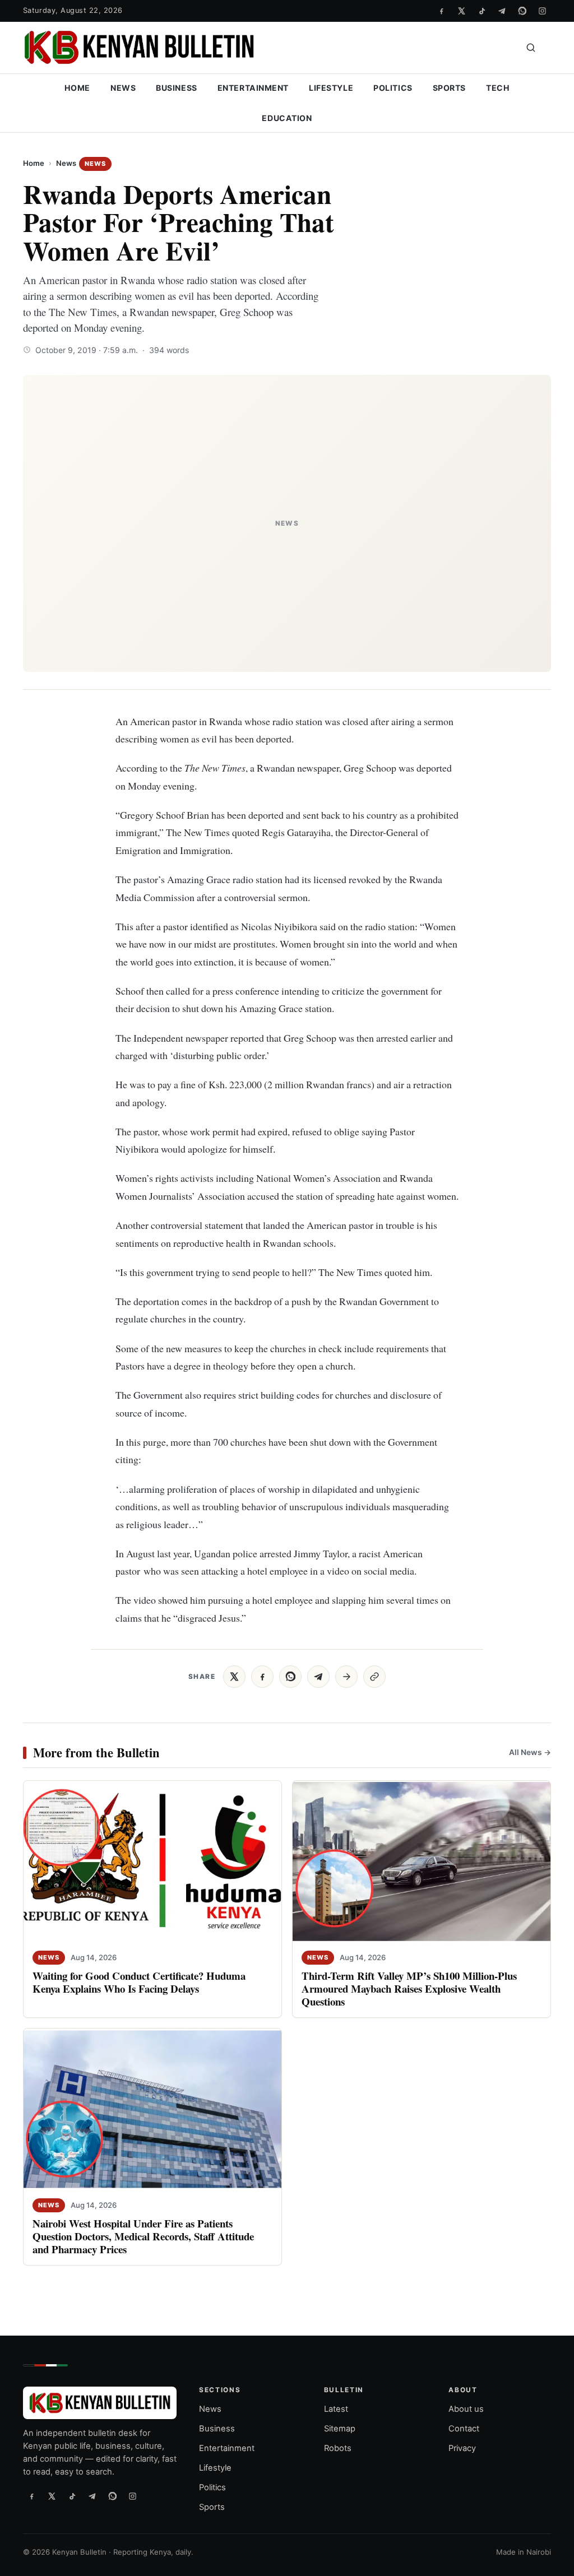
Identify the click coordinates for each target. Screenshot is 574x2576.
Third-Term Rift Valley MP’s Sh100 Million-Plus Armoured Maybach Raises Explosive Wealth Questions (409, 1988)
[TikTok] (482, 11)
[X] (461, 11)
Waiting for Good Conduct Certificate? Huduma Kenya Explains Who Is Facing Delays (139, 1982)
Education (287, 118)
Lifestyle (331, 88)
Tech (498, 88)
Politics (393, 88)
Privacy (462, 2448)
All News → (530, 1752)
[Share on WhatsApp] (290, 1677)
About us (466, 2410)
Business (177, 88)
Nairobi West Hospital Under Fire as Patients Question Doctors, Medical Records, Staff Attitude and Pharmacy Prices (143, 2236)
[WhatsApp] (522, 11)
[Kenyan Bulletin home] (139, 48)
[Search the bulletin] (531, 48)
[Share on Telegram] (318, 1677)
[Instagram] (542, 11)
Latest (336, 2410)
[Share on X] (234, 1677)
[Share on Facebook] (262, 1677)
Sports (449, 88)
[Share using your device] (346, 1677)
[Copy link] (374, 1677)
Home (77, 88)
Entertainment (253, 88)
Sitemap (340, 2429)
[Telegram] (502, 11)
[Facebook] (441, 11)
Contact (464, 2429)
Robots (338, 2448)
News (123, 88)
